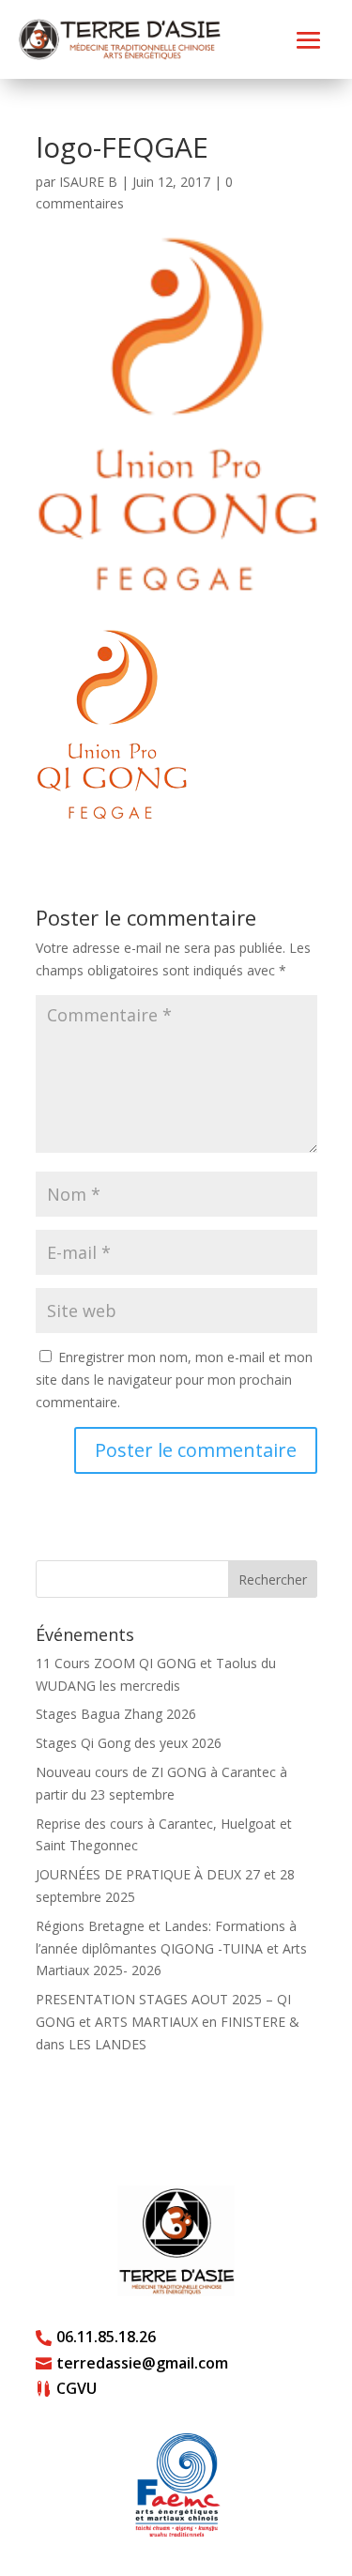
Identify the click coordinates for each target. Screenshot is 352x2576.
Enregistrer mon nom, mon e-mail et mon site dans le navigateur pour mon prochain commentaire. (174, 1380)
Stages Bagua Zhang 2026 (116, 1714)
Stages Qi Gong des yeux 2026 (129, 1743)
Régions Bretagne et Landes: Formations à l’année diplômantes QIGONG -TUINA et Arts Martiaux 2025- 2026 (171, 1948)
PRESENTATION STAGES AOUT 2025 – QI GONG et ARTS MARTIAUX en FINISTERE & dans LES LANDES (168, 2022)
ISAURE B (88, 182)
